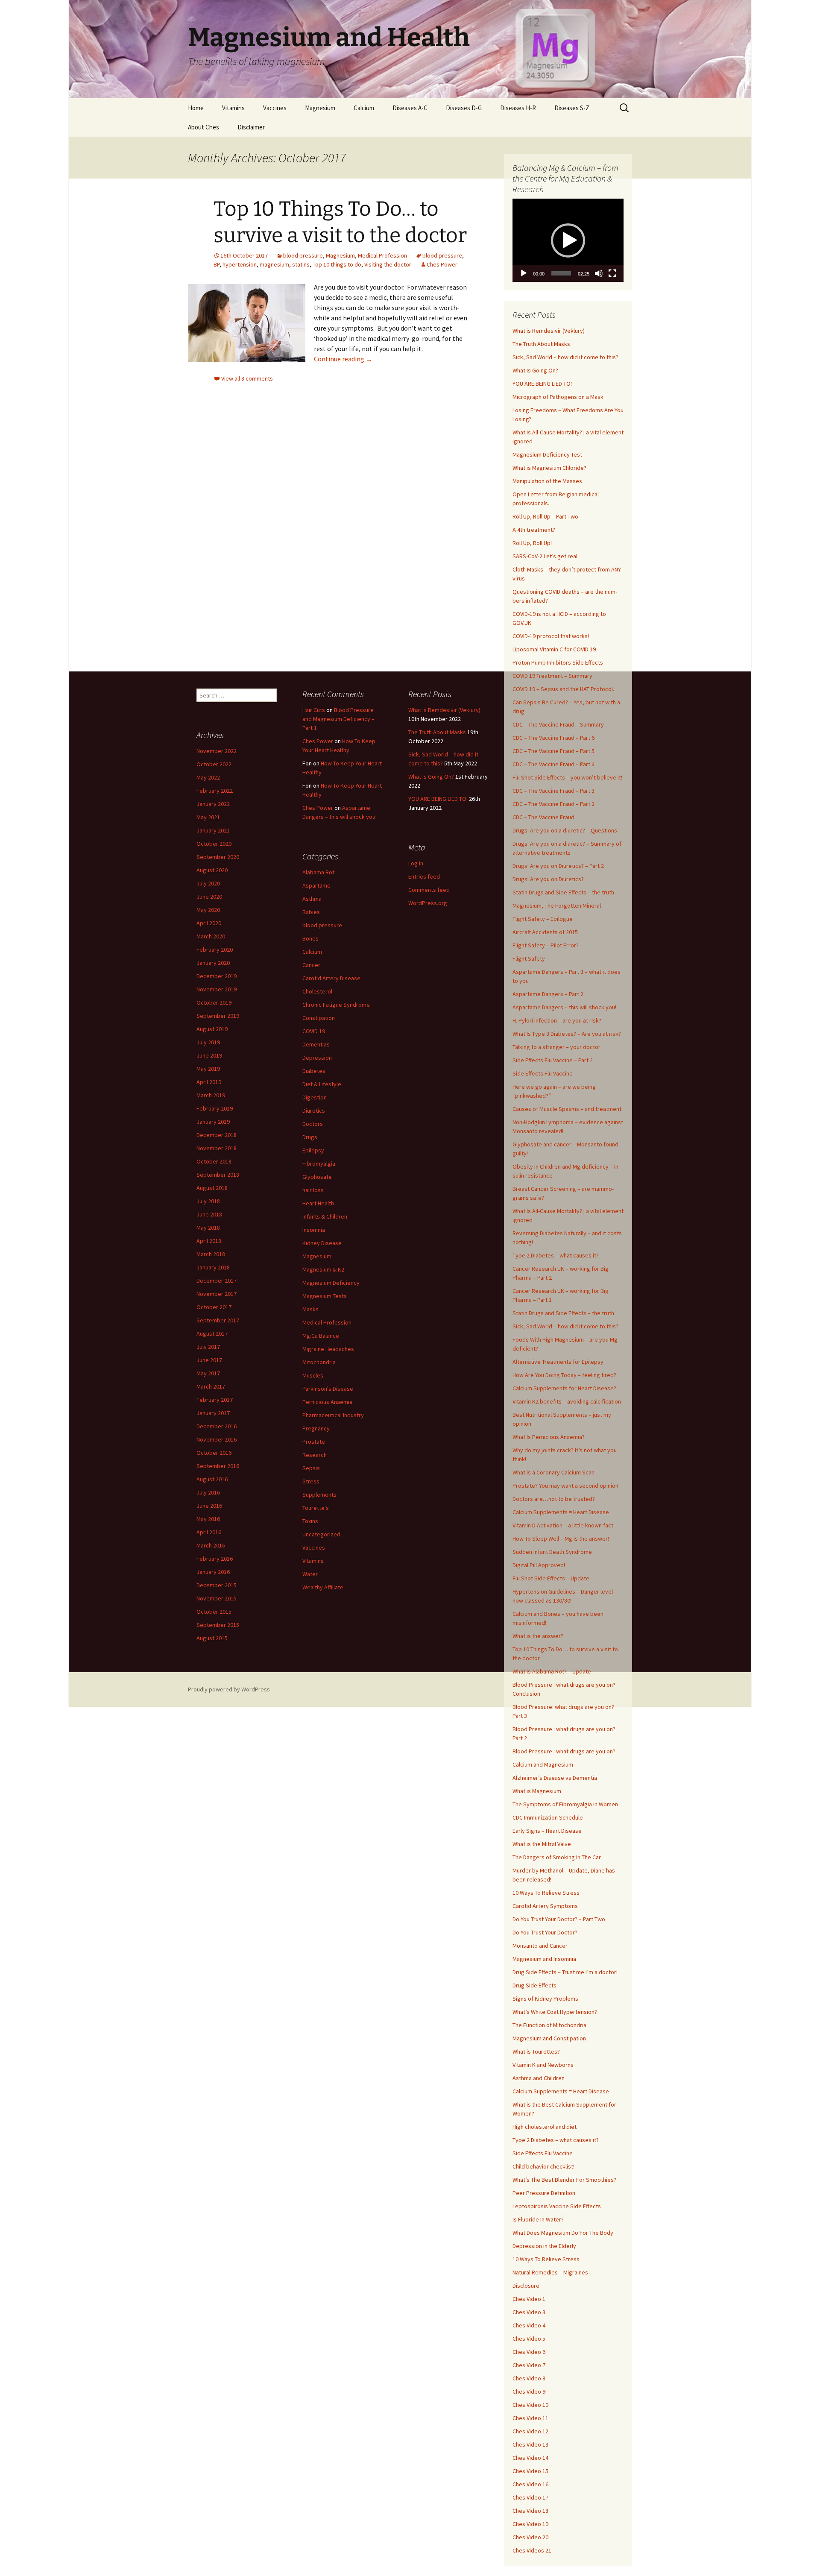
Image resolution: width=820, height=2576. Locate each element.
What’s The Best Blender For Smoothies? (564, 2180)
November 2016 (217, 1439)
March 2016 (211, 1545)
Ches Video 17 (530, 2497)
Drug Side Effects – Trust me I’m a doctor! (565, 1972)
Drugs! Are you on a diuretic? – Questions (565, 830)
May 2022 (208, 777)
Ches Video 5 (529, 2339)
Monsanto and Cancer (540, 1946)
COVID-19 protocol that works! (551, 636)
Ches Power (442, 264)
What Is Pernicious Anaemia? (549, 1437)
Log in (416, 863)
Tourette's (316, 1508)
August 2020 (212, 870)
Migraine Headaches (328, 1349)
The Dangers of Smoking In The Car (557, 1857)
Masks (310, 1309)
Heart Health (318, 1203)
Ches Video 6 (529, 2352)
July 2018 (208, 1201)
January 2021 (213, 830)
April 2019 (209, 1082)
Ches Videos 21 (532, 2550)
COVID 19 (314, 1031)
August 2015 (212, 1638)
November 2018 (217, 1148)
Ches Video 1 (529, 2299)
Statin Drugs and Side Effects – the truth (563, 892)
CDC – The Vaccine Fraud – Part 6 (553, 738)
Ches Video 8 (529, 2378)
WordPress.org (428, 903)
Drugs (310, 1137)
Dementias (316, 1044)
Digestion (315, 1097)
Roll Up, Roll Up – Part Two (545, 516)
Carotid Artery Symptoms (545, 1906)
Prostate (314, 1442)
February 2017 (215, 1400)
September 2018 (218, 1175)
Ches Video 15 (530, 2471)
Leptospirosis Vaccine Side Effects (557, 2206)
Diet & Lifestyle (322, 1084)
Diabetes (314, 1071)
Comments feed (429, 890)
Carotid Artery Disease (331, 978)
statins (301, 264)
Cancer (311, 965)
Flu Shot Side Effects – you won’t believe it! (567, 777)
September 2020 (218, 857)
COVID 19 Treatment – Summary (552, 676)
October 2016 (214, 1453)
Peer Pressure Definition (544, 2193)
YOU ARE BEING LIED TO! (542, 384)
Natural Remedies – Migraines (550, 2272)
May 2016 (208, 1519)
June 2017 (209, 1360)
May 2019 (208, 1069)
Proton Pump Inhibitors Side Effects (558, 662)
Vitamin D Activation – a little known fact (563, 1525)
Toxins (310, 1521)
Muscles (313, 1375)
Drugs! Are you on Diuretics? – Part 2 (558, 866)
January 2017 (213, 1413)
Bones (310, 938)
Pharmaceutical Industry (333, 1415)
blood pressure (303, 255)
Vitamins (233, 108)
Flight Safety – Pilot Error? (546, 945)
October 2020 (214, 844)
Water (310, 1574)
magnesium (274, 264)
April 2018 (209, 1241)
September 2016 (218, 1466)
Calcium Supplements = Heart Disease (561, 1512)
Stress (311, 1481)
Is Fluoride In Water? (538, 2219)
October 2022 (214, 764)
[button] (568, 240)
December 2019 (217, 976)
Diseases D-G (464, 108)
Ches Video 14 (530, 2458)
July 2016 (208, 1492)
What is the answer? (538, 1636)
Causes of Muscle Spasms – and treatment (567, 1109)
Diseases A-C (410, 108)
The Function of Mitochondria (549, 2025)
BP (217, 264)
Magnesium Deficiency (331, 1283)
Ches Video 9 (529, 2391)
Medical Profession (382, 255)
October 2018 (214, 1161)
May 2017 (208, 1373)
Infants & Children (325, 1216)
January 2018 (213, 1267)
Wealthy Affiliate (323, 1587)
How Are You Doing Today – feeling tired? (564, 1375)
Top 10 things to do (337, 264)
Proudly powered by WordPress (229, 1689)
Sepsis (311, 1468)
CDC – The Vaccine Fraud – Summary (558, 724)
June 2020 (209, 897)
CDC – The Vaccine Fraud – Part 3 (553, 791)
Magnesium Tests (325, 1296)
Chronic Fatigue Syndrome (336, 1005)
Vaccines (275, 108)
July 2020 (208, 883)
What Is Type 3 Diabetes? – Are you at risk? (567, 1034)
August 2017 (212, 1333)
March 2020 (211, 936)
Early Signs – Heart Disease (547, 1831)
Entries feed (424, 876)
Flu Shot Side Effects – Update (551, 1578)
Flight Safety (529, 958)
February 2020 (215, 950)
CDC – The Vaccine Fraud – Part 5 (553, 751)
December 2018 (217, 1135)
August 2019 (212, 1029)
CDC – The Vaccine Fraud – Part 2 (553, 804)
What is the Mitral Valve (542, 1844)
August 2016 (212, 1479)
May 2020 (208, 910)
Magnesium (320, 108)
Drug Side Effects (534, 1985)
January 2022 (213, 804)
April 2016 (209, 1532)
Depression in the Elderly (544, 2246)
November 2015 (217, 1598)
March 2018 (211, 1254)
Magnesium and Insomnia (544, 1959)
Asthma (312, 899)
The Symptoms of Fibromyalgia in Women (565, 1804)
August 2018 (212, 1188)
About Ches (204, 127)
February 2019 (215, 1108)
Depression (317, 1058)
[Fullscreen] (612, 273)
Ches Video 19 (530, 2524)
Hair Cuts (314, 710)
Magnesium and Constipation (549, 2038)
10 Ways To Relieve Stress (546, 1893)
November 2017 (217, 1294)
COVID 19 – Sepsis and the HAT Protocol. (563, 689)
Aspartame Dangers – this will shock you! (564, 1007)
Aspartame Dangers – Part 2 (548, 994)
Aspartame (316, 885)
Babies (311, 912)
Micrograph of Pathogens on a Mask (558, 397)
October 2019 (214, 1002)
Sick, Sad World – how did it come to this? (565, 357)
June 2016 (209, 1506)
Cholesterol (317, 991)
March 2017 (211, 1386)
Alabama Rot (318, 872)
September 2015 (218, 1625)
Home (196, 108)
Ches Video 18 (530, 2511)
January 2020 (213, 963)
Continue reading (343, 359)
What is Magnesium (537, 1791)
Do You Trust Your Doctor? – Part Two (559, 1919)
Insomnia (314, 1230)
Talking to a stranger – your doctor (556, 1047)
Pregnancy (316, 1428)
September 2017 (218, 1320)
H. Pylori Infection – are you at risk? (557, 1020)
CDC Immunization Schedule (548, 1817)
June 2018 (209, 1214)
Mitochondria (319, 1362)
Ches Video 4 (529, 2325)
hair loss (313, 1190)
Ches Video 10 (530, 2405)
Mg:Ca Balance (321, 1336)
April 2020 (209, 923)
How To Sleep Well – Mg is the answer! (561, 1539)
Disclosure (526, 2286)
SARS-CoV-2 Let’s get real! (546, 556)
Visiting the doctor (388, 264)
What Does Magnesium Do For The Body (563, 2233)
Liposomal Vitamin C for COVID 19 (554, 649)
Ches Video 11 (530, 2418)
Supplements (319, 1495)
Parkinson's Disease (328, 1389)
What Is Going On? (535, 370)
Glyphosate (317, 1177)
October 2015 (214, 1612)
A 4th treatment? (534, 530)
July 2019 (208, 1042)
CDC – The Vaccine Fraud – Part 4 (553, 764)
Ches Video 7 (529, 2365)
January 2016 (213, 1572)
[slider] (561, 273)
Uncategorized (321, 1534)
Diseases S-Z (572, 108)
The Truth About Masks (541, 344)
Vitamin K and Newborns (543, 2065)
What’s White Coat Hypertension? (555, 2012)
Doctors (313, 1124)
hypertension (240, 264)
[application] (568, 240)
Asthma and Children (539, 2078)
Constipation (319, 1018)
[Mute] (599, 273)
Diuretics (314, 1111)
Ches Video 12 (530, 2431)
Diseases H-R (518, 108)
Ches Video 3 (529, 2312)
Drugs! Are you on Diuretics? (548, 879)
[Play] (524, 273)
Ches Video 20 (530, 2537)
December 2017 (217, 1281)
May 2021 (208, 817)
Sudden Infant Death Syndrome (552, 1552)
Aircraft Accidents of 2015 (545, 932)
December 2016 (217, 1426)
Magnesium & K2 (323, 1269)
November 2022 (217, 751)
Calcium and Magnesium (543, 1764)
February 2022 (215, 791)
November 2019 (217, 989)
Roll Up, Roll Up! (532, 543)
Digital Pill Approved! (539, 1565)
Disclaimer (251, 127)
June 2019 (209, 1055)
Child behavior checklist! (543, 2166)
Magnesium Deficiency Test (547, 454)
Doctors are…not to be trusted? (554, 1499)
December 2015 (217, 1585)
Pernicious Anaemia (327, 1402)
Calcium (364, 108)
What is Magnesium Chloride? (549, 468)
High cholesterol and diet (545, 2127)
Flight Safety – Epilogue (543, 919)
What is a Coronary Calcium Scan (553, 1472)
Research (315, 1455)
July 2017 (208, 1347)
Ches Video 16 (530, 2484)
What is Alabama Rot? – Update (552, 1671)
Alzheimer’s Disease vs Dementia (555, 1778)
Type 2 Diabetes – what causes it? (556, 1255)
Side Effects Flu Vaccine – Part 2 (553, 1060)
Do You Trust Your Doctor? (545, 1932)
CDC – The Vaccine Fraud (543, 817)
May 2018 (208, 1228)
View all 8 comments (247, 378)
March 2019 (211, 1095)
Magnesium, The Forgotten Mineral (557, 906)
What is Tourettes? (536, 2051)
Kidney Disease (322, 1243)
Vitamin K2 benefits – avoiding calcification (567, 1401)
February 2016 (215, 1559)
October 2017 (214, 1307)
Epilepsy (313, 1150)
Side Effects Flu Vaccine (543, 1073)
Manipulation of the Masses (547, 481)
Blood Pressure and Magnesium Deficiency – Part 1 (338, 719)
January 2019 (213, 1122)
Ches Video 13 (530, 2444)
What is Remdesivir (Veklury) (549, 331)
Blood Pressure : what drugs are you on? (564, 1751)
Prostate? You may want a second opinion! (566, 1486)
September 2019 (218, 1016)
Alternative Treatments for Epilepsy (558, 1362)
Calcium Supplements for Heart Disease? (564, 1388)
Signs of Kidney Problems (545, 1999)
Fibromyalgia (319, 1163)
